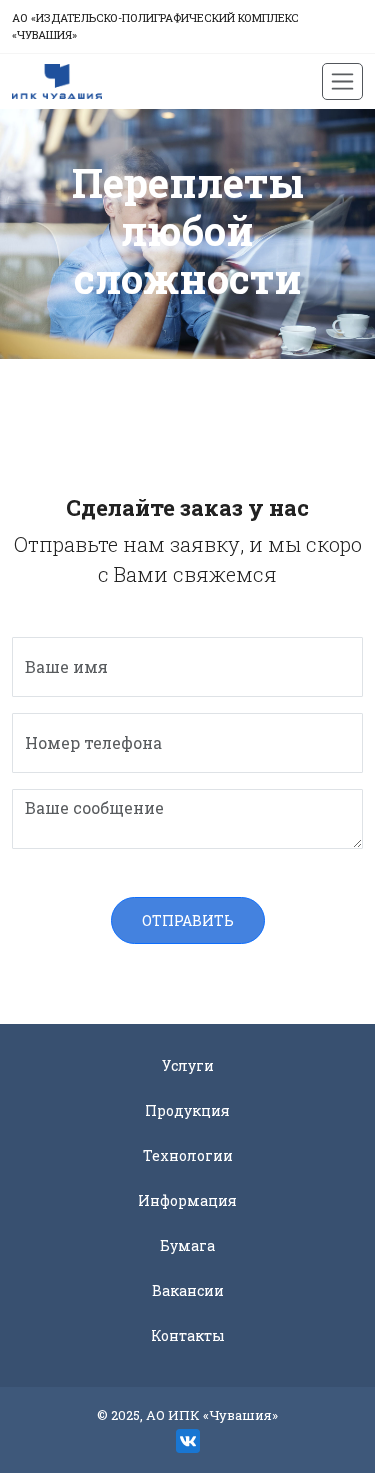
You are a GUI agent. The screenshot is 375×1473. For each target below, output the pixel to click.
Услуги (188, 1065)
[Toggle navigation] (342, 81)
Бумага (187, 1245)
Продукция (187, 1110)
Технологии (188, 1155)
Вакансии (188, 1290)
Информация (187, 1200)
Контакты (188, 1335)
